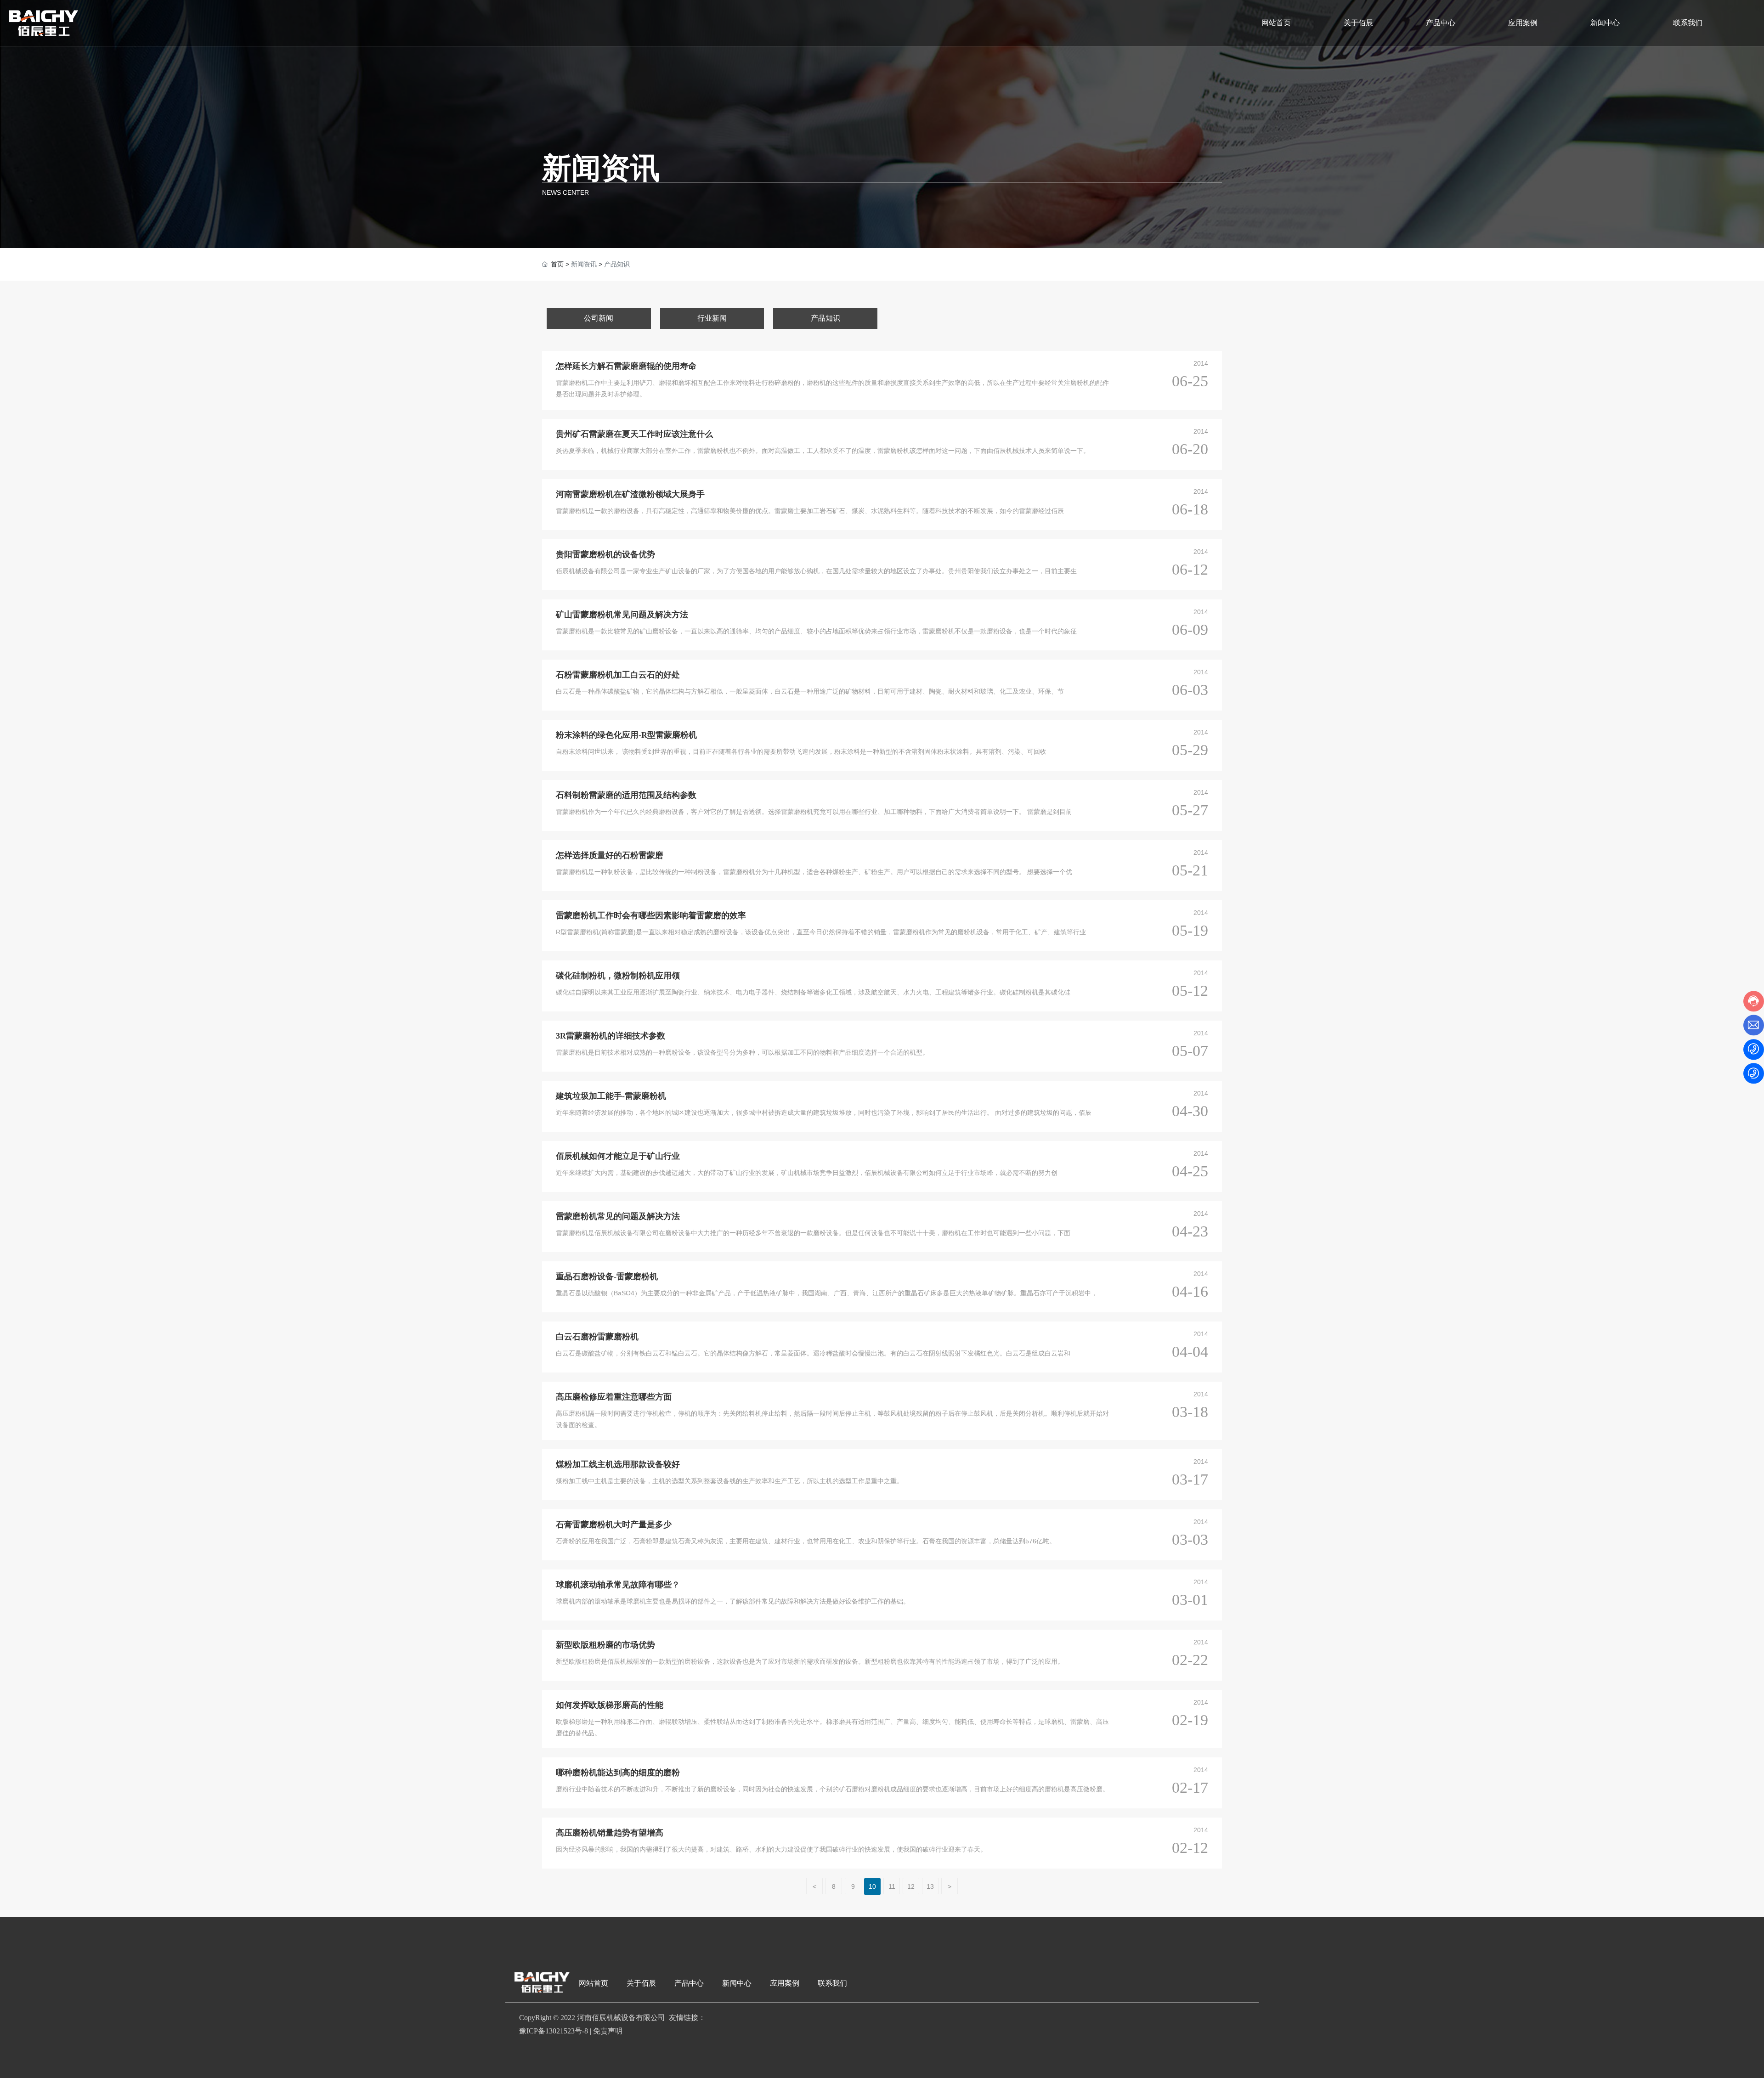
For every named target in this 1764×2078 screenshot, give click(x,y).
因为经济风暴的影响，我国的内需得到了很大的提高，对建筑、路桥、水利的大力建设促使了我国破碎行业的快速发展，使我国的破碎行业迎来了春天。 (771, 1849)
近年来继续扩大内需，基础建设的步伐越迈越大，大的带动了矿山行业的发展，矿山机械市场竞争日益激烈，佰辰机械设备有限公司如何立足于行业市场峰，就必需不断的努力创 (807, 1173)
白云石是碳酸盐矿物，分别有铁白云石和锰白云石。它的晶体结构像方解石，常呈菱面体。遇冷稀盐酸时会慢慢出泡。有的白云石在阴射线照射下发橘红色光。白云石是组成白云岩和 (813, 1353)
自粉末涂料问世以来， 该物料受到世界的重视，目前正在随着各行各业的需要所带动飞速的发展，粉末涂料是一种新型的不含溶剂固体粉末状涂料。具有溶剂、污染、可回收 (801, 751)
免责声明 (608, 2031)
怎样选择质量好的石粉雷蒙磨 (610, 855)
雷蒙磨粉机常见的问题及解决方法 (618, 1216)
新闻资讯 (601, 168)
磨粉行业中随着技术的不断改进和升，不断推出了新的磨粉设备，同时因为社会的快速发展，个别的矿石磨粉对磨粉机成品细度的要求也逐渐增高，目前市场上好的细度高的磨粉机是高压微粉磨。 (832, 1789)
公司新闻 (599, 318)
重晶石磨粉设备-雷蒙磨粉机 (607, 1276)
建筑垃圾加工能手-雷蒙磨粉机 (611, 1096)
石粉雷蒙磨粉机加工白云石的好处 (618, 675)
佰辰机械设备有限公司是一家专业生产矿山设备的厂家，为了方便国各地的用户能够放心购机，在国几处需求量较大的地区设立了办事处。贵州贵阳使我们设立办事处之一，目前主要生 (816, 571)
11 (892, 1886)
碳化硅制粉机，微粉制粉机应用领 (618, 976)
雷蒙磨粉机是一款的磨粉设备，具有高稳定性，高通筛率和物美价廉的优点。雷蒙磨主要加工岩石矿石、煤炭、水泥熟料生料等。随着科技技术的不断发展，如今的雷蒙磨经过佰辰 (810, 511)
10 (872, 1886)
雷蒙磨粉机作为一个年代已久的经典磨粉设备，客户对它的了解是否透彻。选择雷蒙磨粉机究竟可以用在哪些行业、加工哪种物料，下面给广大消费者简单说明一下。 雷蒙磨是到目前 (814, 812)
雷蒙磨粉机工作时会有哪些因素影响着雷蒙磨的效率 (651, 915)
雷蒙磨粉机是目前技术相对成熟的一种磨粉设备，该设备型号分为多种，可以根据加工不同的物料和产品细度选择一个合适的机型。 (742, 1052)
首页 (557, 264)
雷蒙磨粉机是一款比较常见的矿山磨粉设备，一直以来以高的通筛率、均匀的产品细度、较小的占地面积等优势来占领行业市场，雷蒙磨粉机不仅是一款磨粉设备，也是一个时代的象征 (816, 631)
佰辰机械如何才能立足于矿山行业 (618, 1156)
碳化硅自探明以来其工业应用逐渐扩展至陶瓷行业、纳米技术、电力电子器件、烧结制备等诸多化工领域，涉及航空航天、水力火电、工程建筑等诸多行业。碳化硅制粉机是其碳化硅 (813, 992)
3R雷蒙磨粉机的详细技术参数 (611, 1036)
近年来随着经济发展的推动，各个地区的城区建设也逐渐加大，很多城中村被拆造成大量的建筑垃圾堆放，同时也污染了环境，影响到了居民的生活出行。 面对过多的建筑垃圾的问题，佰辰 (824, 1112)
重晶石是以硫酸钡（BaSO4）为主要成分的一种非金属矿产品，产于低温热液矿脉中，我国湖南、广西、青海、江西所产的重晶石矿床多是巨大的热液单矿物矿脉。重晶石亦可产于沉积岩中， (827, 1293)
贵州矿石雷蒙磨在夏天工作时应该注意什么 (634, 434)
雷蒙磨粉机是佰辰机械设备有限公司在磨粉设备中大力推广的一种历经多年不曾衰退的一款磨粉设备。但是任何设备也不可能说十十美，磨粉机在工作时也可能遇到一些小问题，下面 (813, 1233)
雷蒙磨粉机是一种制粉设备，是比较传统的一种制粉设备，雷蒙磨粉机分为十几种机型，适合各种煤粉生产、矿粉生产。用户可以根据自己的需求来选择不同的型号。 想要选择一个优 (814, 872)
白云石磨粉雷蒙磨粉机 (597, 1337)
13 (930, 1886)
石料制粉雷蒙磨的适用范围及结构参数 (626, 795)
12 (911, 1886)
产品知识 (825, 318)
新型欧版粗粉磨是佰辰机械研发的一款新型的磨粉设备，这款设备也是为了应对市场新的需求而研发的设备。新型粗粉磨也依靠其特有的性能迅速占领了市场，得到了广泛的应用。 (810, 1661)
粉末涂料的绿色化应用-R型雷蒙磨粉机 (626, 735)
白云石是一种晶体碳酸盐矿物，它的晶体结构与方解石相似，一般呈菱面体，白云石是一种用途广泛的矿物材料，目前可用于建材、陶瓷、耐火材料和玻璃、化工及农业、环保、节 (810, 691)
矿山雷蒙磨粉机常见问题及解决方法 (622, 615)
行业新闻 (712, 318)
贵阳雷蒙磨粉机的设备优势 (605, 554)
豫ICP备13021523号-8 (554, 2031)
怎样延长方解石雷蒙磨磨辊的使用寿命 (626, 366)
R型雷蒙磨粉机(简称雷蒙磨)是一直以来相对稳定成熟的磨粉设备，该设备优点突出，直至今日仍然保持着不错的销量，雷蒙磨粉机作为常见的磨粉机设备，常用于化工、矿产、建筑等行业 (821, 932)
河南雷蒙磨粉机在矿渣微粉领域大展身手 (630, 494)
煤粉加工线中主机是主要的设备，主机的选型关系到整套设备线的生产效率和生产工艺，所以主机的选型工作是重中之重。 (729, 1481)
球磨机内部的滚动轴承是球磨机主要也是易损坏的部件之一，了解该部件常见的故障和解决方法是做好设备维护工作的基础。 (733, 1601)
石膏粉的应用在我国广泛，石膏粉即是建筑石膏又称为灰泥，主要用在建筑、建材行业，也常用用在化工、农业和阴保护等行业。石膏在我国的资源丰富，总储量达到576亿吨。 (806, 1541)
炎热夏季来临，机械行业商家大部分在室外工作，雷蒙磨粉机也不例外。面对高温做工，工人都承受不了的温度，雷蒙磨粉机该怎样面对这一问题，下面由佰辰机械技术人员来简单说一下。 (823, 451)
